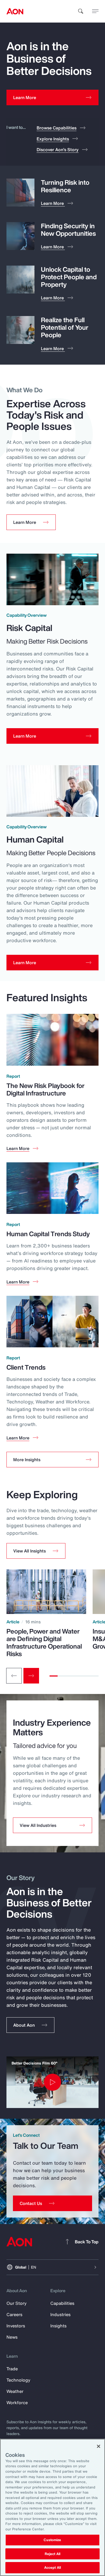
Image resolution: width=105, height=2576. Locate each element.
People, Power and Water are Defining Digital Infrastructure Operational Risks (44, 1642)
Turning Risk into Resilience (65, 186)
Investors (16, 2326)
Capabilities (62, 2303)
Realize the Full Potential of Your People (65, 327)
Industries (60, 2314)
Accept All (52, 2568)
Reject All (52, 2554)
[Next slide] (31, 1676)
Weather (15, 2391)
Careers (14, 2314)
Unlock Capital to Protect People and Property (69, 277)
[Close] (99, 2446)
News (12, 2337)
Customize (52, 2540)
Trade (12, 2369)
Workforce (17, 2403)
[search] (81, 11)
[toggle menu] (95, 11)
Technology (18, 2380)
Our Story (17, 2303)
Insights (58, 2326)
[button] (36, 1551)
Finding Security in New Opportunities (68, 230)
